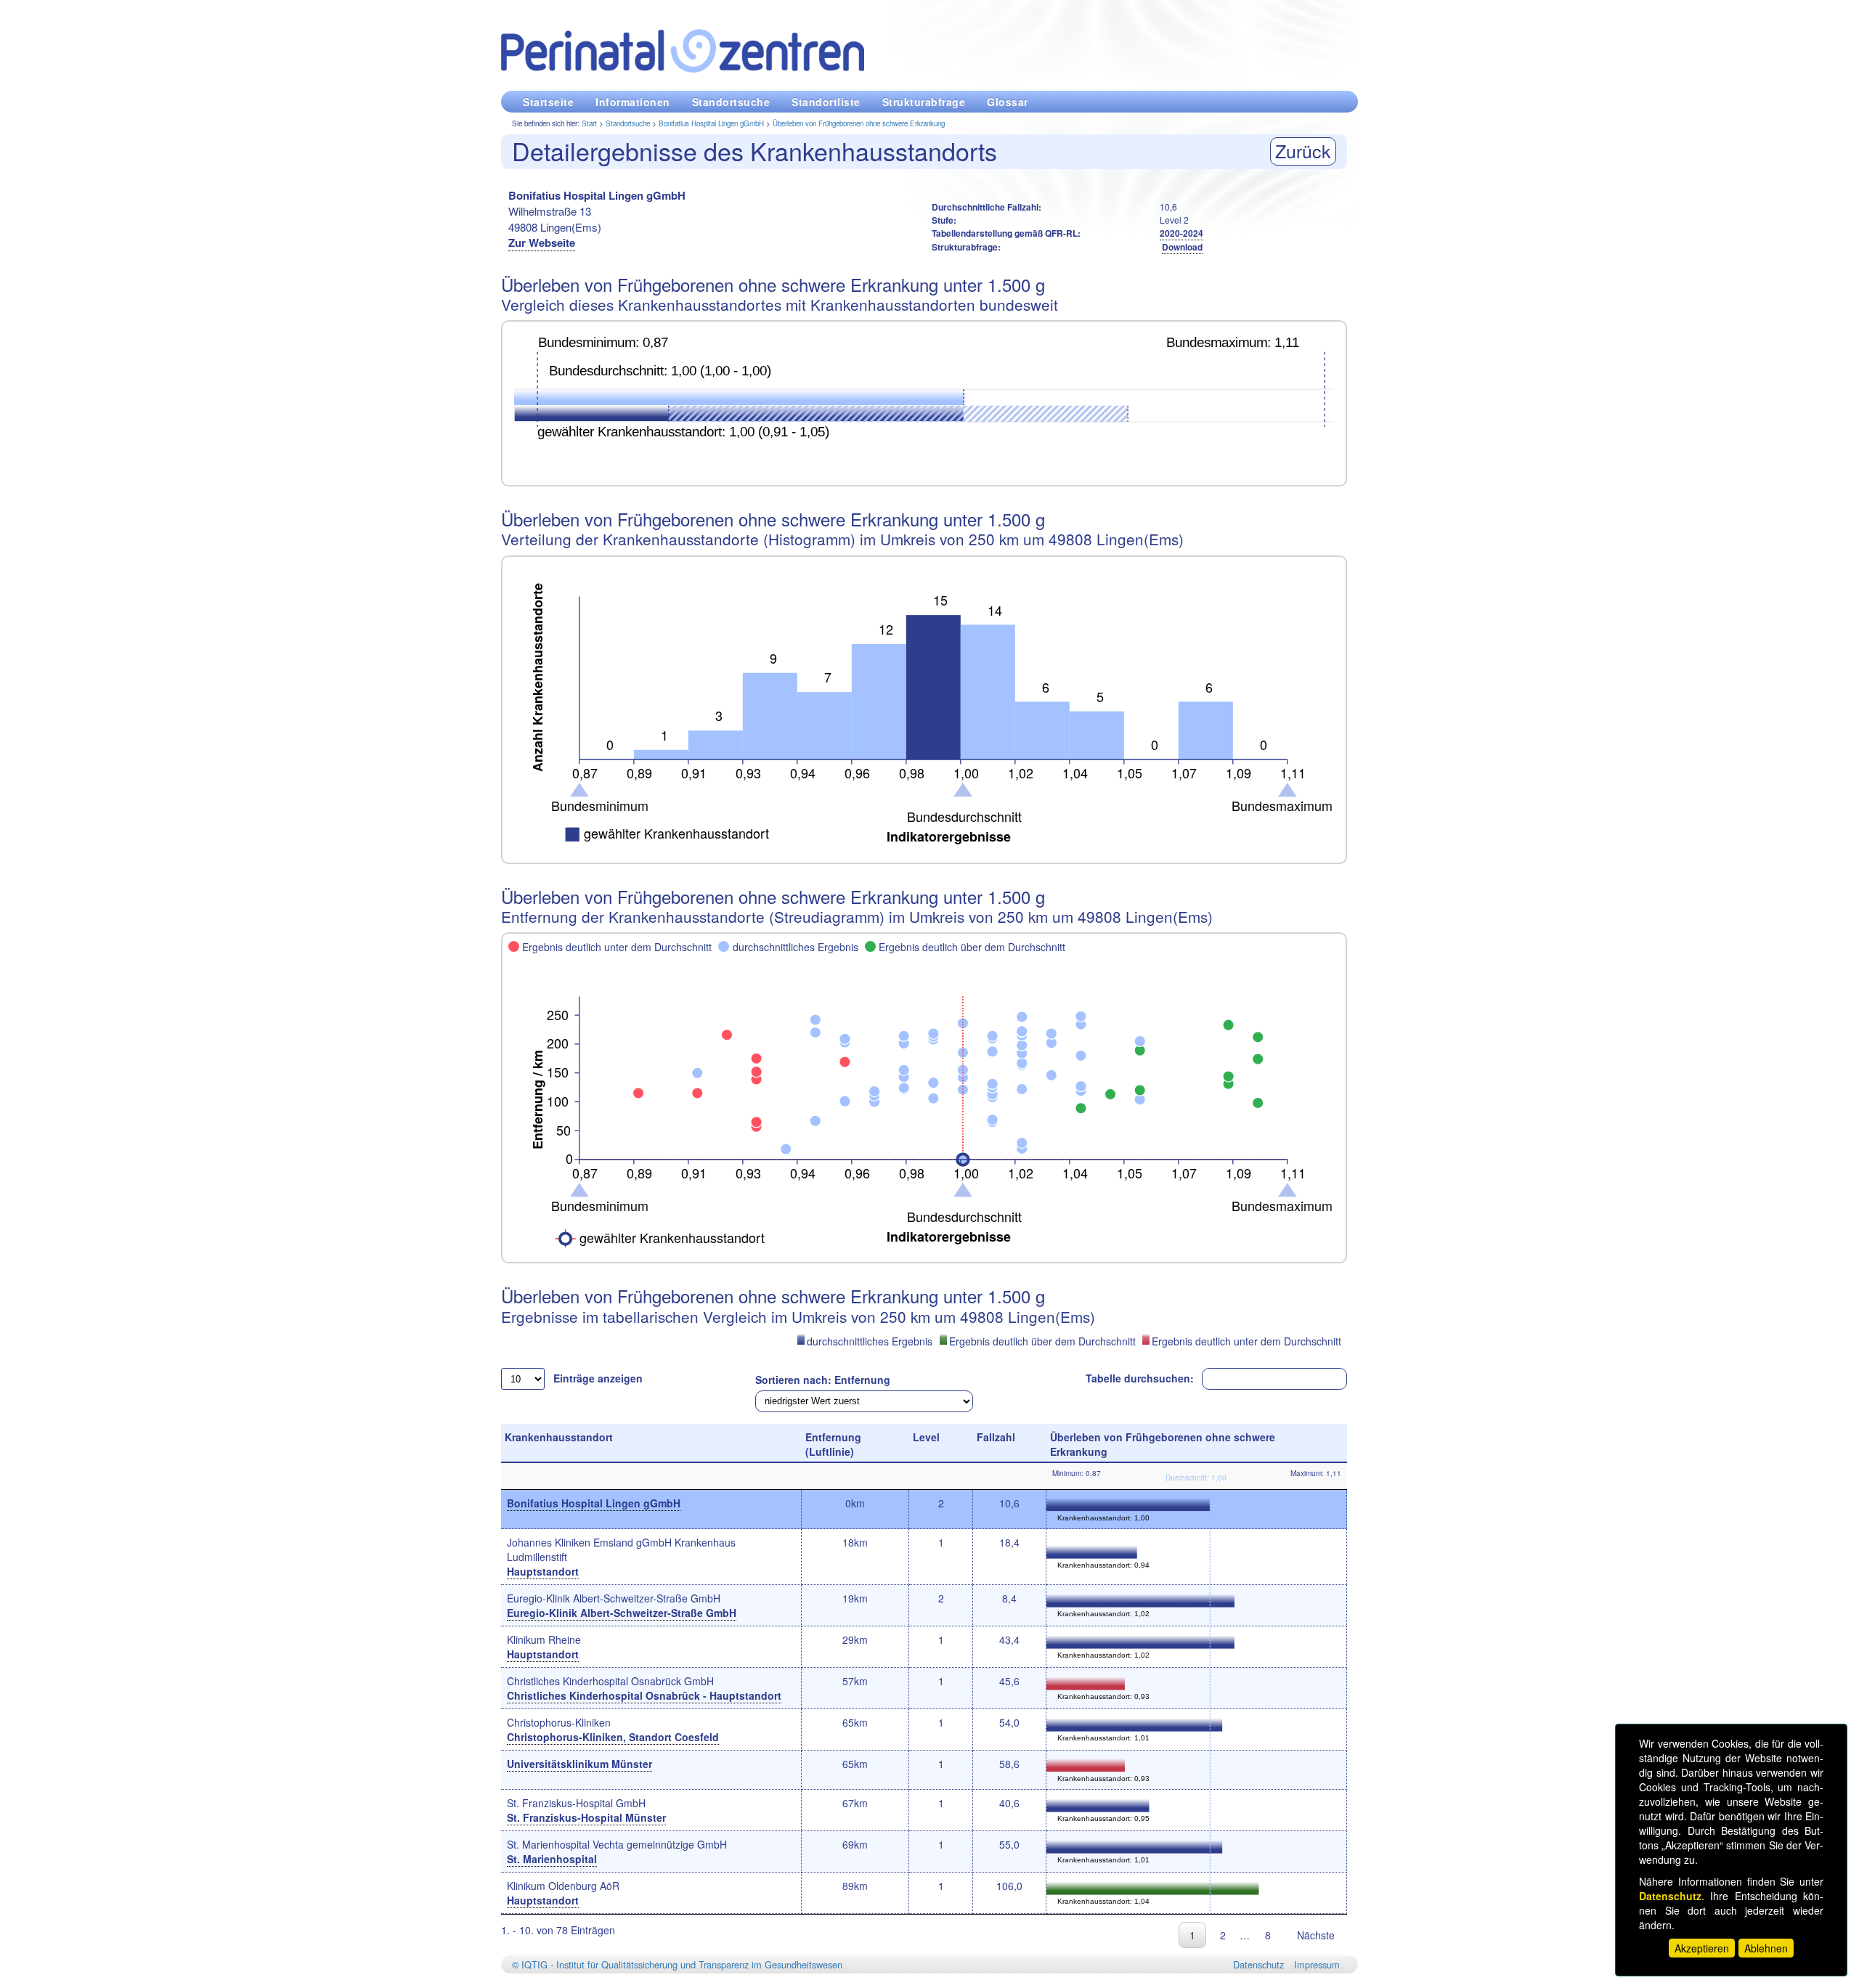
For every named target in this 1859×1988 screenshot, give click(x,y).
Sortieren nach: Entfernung (823, 1380)
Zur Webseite (542, 243)
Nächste (1316, 1935)
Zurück (1303, 150)
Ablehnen (1766, 1948)
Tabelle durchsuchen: (1140, 1378)
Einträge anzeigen (598, 1378)
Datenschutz (1258, 1964)
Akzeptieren (1702, 1948)
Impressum (1317, 1964)
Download (1182, 247)
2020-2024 (1181, 233)
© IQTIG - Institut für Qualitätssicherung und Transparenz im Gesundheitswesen (677, 1964)
